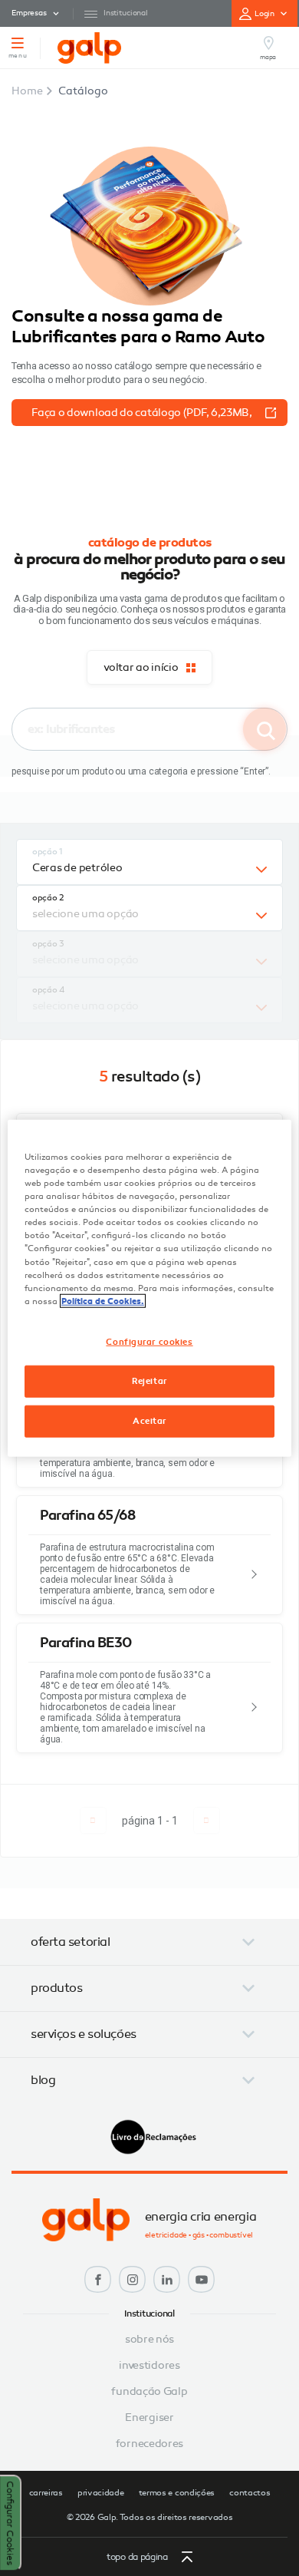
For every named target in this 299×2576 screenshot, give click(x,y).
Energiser (149, 2418)
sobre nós (149, 2340)
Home (27, 91)
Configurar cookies (149, 1341)
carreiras (46, 2493)
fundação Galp (149, 2392)
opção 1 (48, 852)
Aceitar (149, 1420)
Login (265, 14)
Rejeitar (149, 1380)
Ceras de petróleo (77, 868)
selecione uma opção (85, 914)
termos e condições (177, 2493)
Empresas (29, 13)
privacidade (101, 2493)
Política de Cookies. (103, 1300)
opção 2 (48, 898)
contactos (250, 2493)
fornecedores (149, 2444)
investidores (149, 2366)
